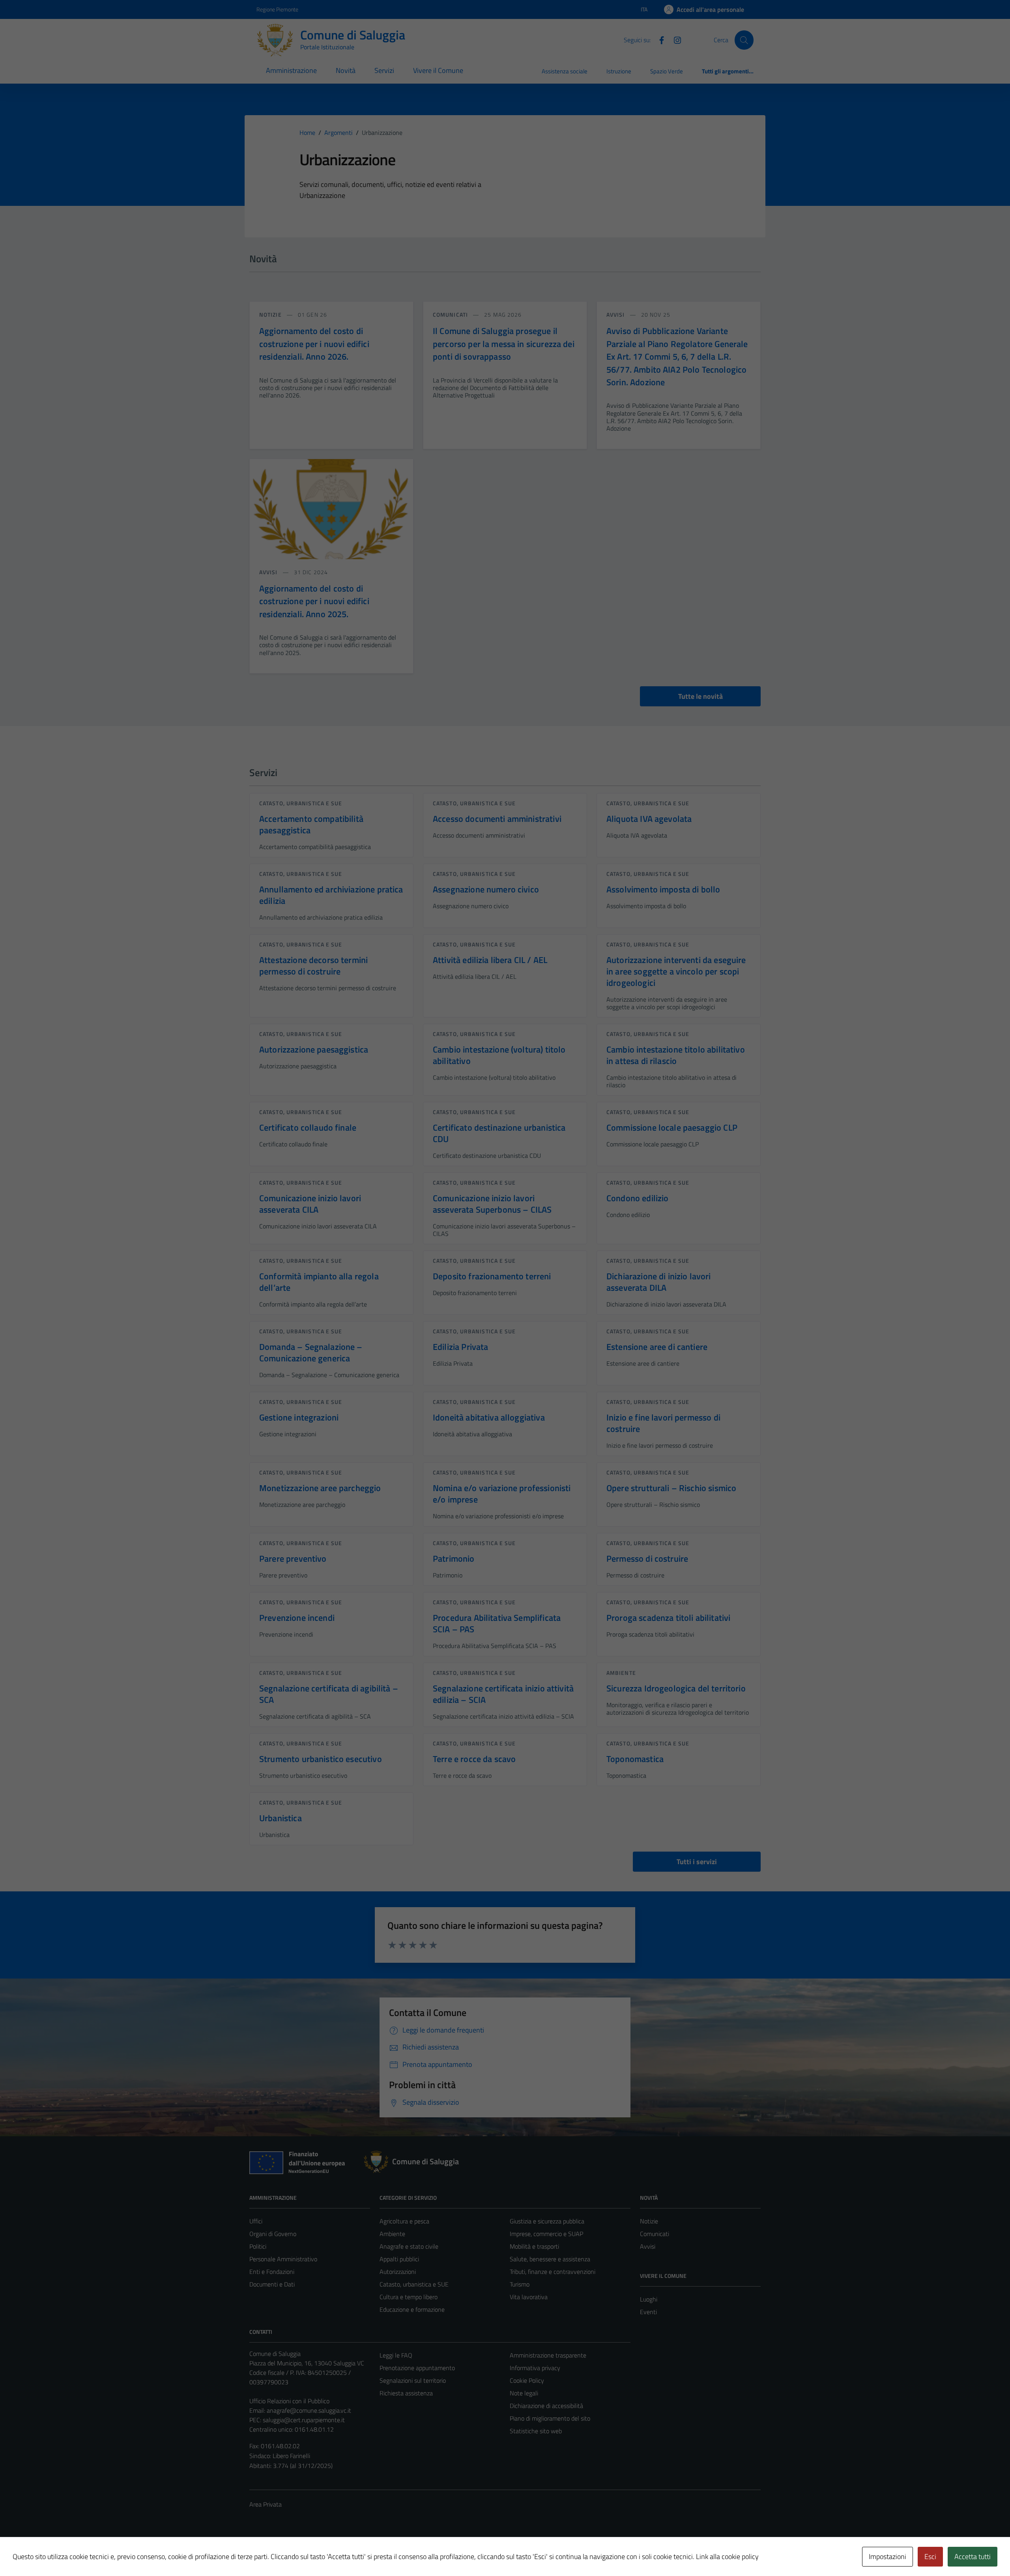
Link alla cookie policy (727, 2556)
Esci (930, 2556)
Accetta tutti (973, 2556)
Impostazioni (887, 2556)
